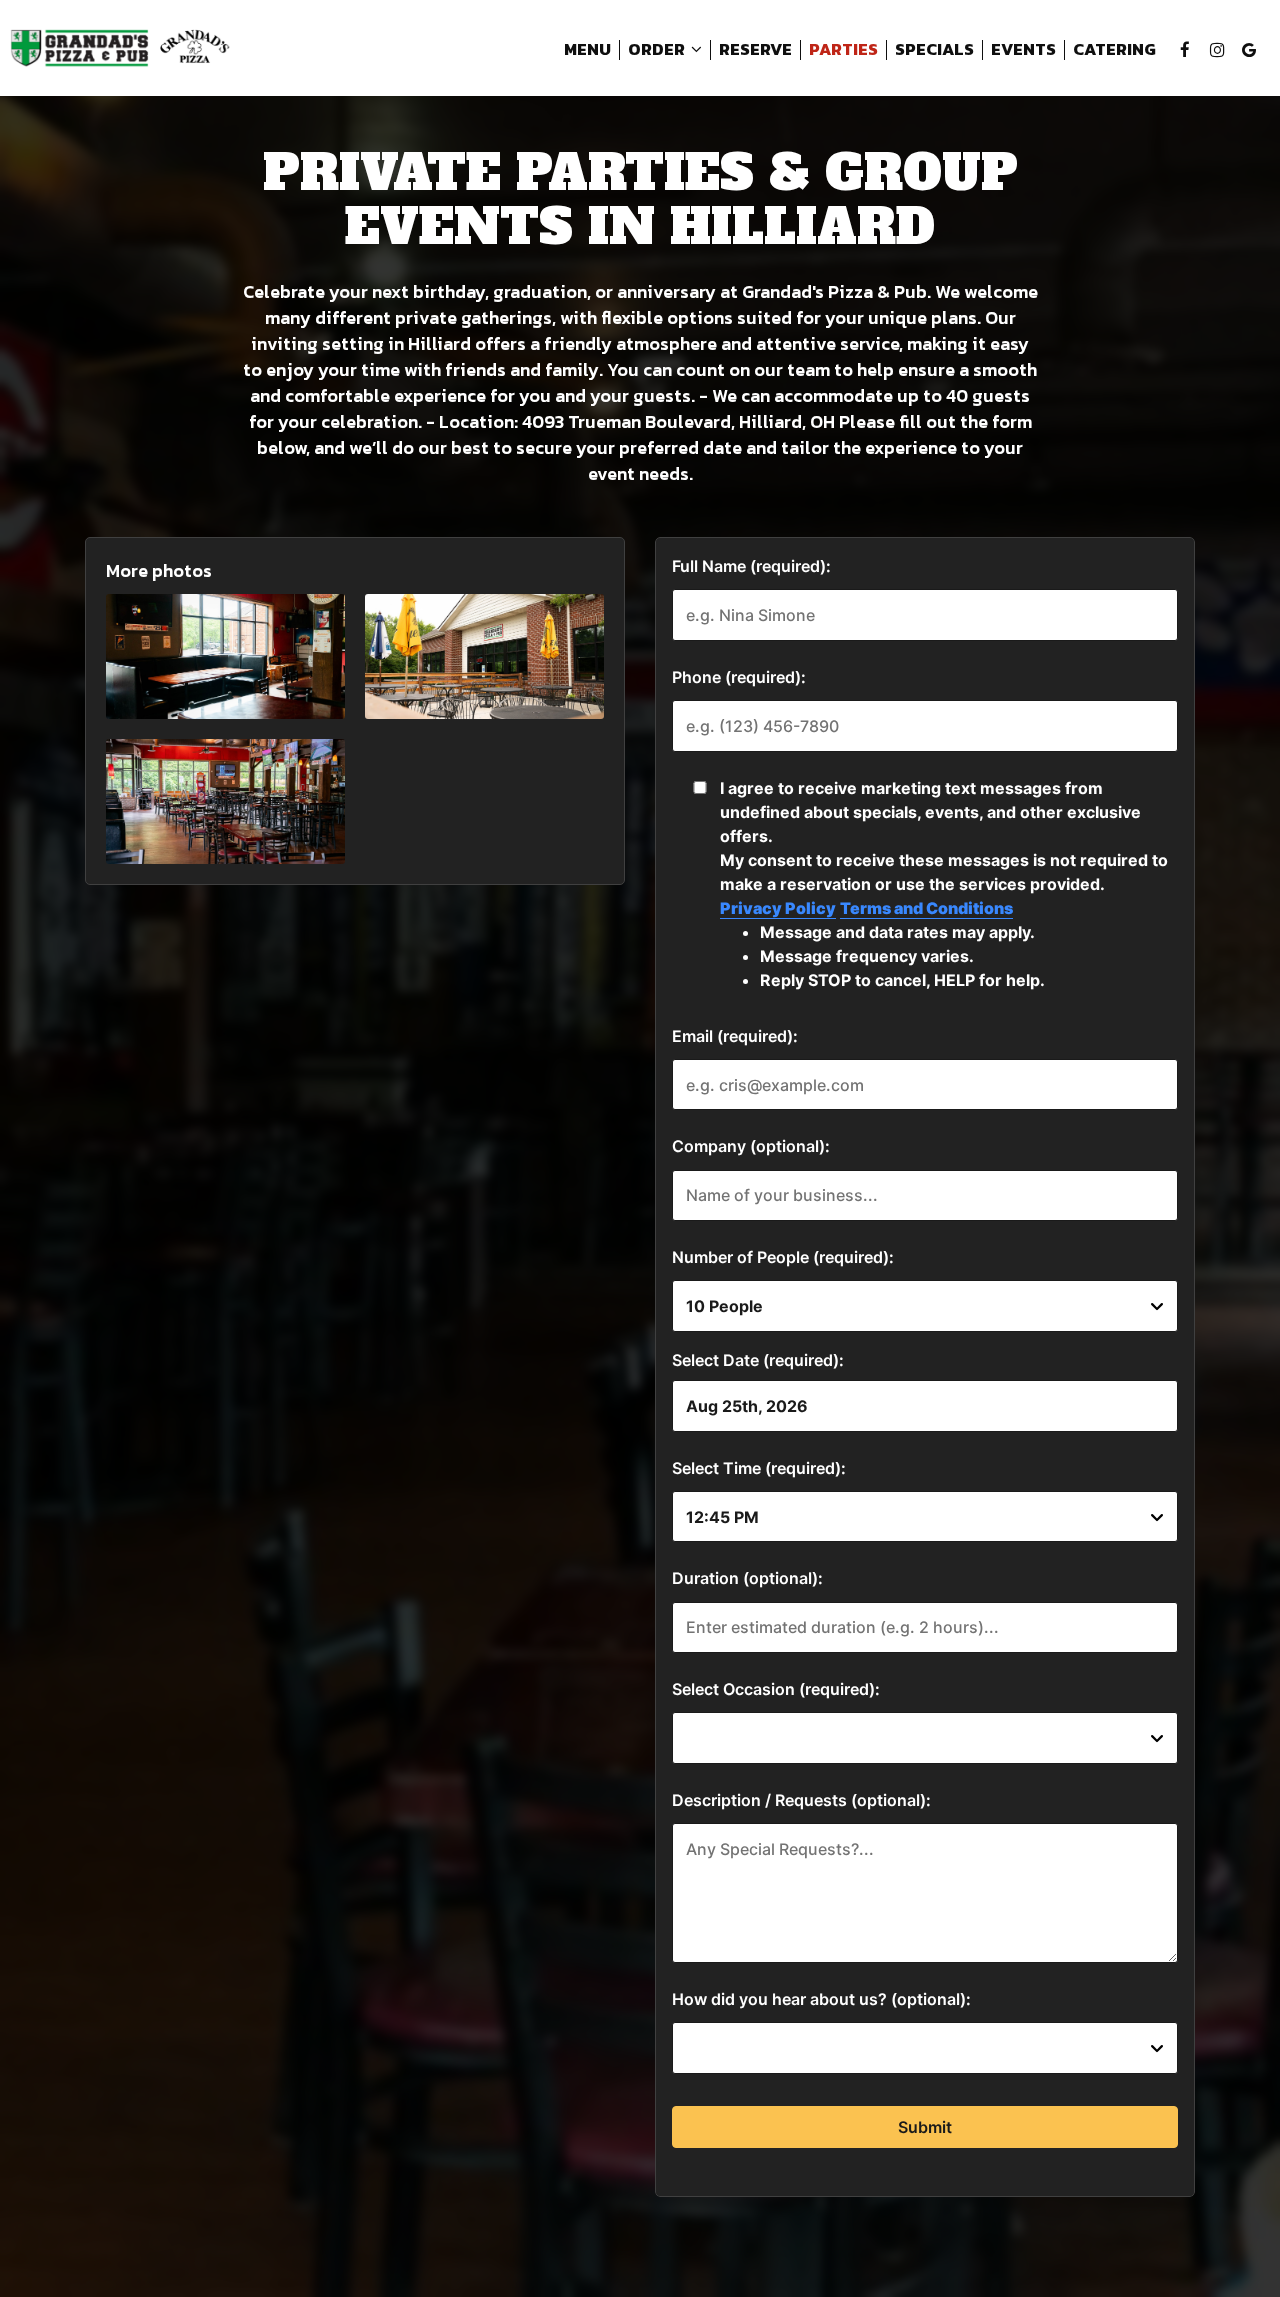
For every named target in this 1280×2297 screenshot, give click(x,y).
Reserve (755, 50)
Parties (843, 50)
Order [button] (658, 50)
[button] (225, 656)
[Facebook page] (1185, 50)
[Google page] (1249, 50)
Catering (1114, 50)
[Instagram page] (1217, 50)
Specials (934, 50)
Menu (587, 50)
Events (1023, 50)
